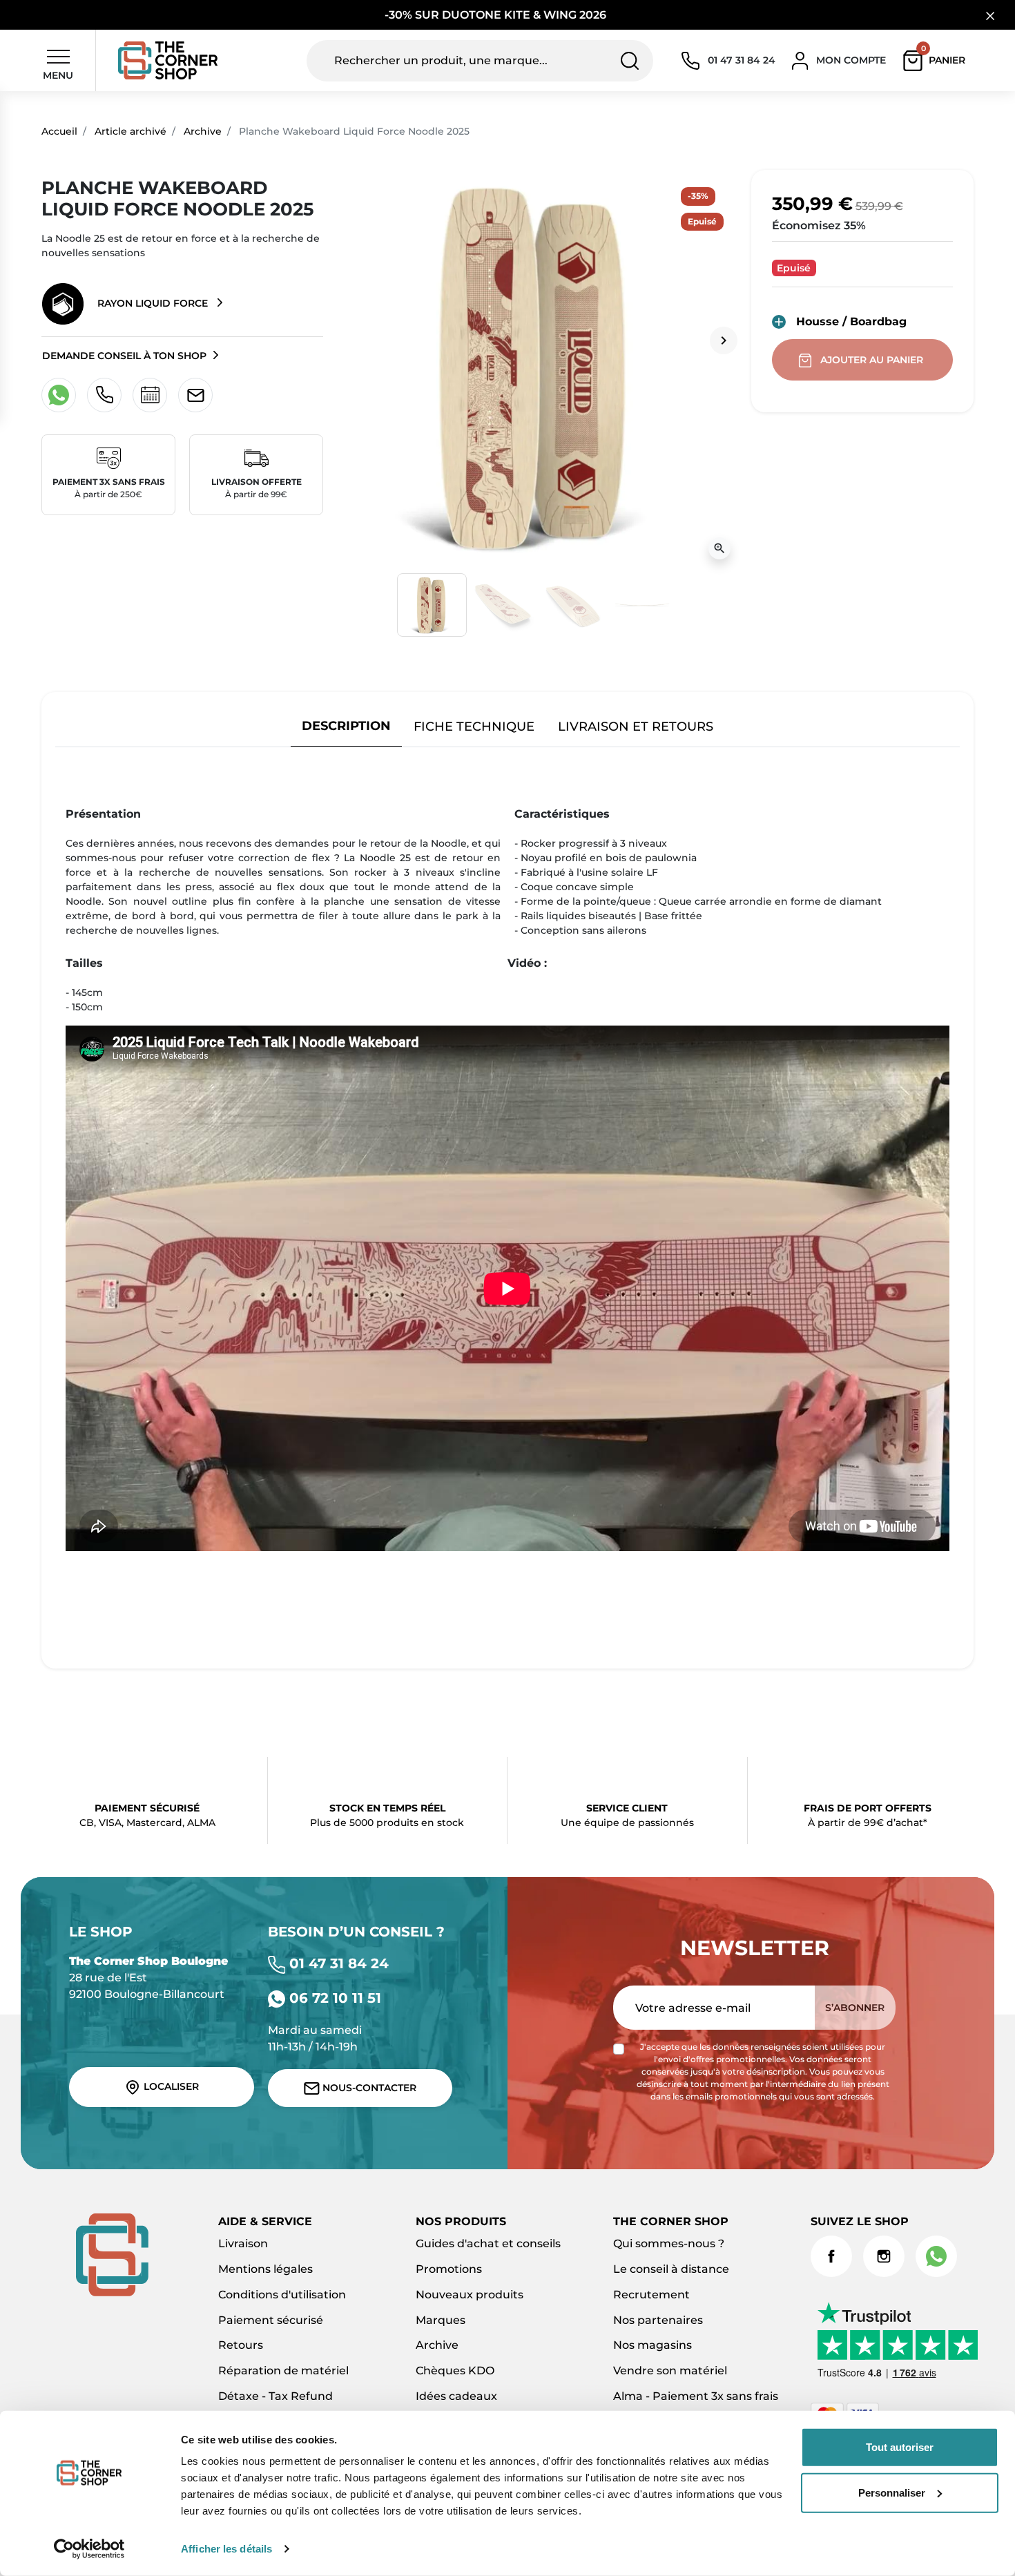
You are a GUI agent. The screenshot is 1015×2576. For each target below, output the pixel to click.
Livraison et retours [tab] (636, 726)
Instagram (884, 2256)
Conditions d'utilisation (282, 2295)
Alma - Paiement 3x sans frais (696, 2396)
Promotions (449, 2269)
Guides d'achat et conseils (488, 2243)
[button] (937, 61)
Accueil (59, 131)
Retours (241, 2345)
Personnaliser (892, 2492)
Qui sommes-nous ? (669, 2243)
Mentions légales (265, 2269)
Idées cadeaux (456, 2396)
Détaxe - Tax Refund (275, 2396)
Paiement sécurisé (271, 2320)
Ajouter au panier (872, 360)
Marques (441, 2320)
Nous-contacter (368, 2088)
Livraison (243, 2243)
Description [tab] (346, 725)
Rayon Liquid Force (153, 303)
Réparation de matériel (283, 2371)
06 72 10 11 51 (333, 1998)
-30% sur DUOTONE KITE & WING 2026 (497, 15)
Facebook (831, 2256)
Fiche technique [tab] (474, 726)
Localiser (170, 2086)
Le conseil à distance (671, 2269)
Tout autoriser (900, 2447)
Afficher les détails (226, 2549)
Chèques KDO (455, 2371)
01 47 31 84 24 (337, 1963)
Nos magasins (652, 2345)
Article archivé (130, 131)
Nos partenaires (658, 2320)
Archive (203, 131)
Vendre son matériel (670, 2371)
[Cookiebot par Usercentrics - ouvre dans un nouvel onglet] (89, 2549)
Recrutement (651, 2295)
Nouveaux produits (470, 2295)
